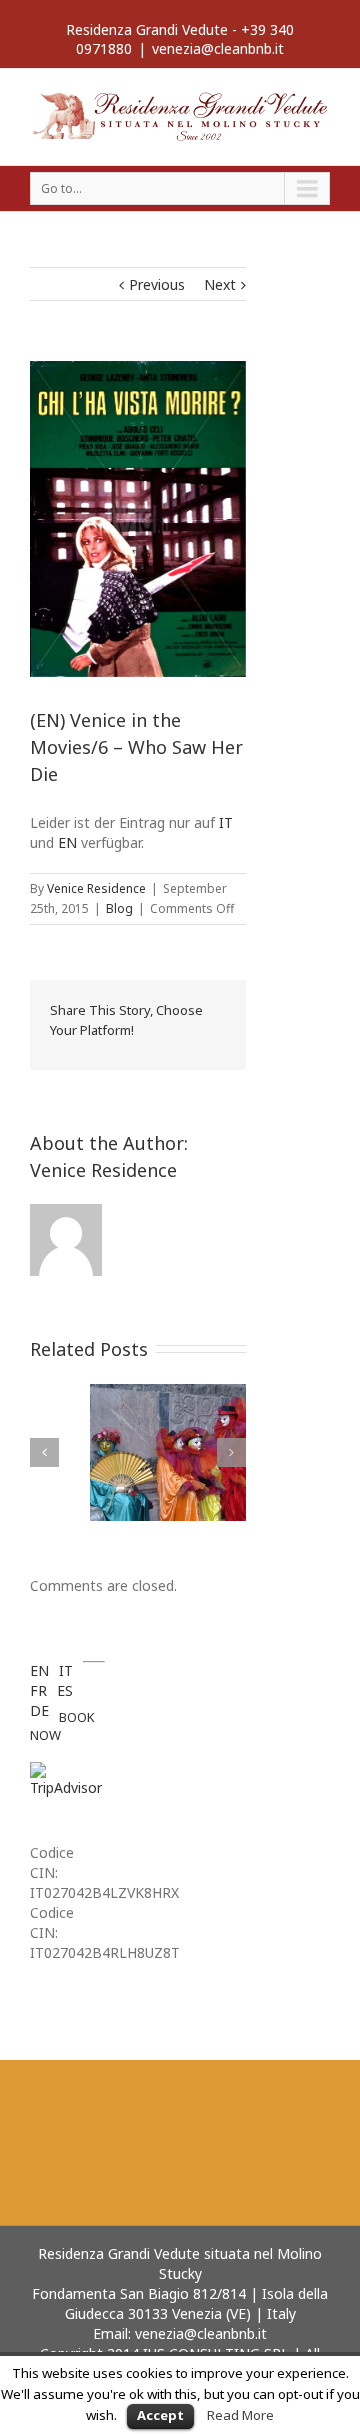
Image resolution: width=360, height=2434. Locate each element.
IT (226, 822)
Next (220, 284)
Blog (119, 908)
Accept (160, 2415)
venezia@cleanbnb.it (218, 48)
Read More (240, 2415)
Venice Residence (96, 888)
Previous (157, 284)
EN (67, 842)
